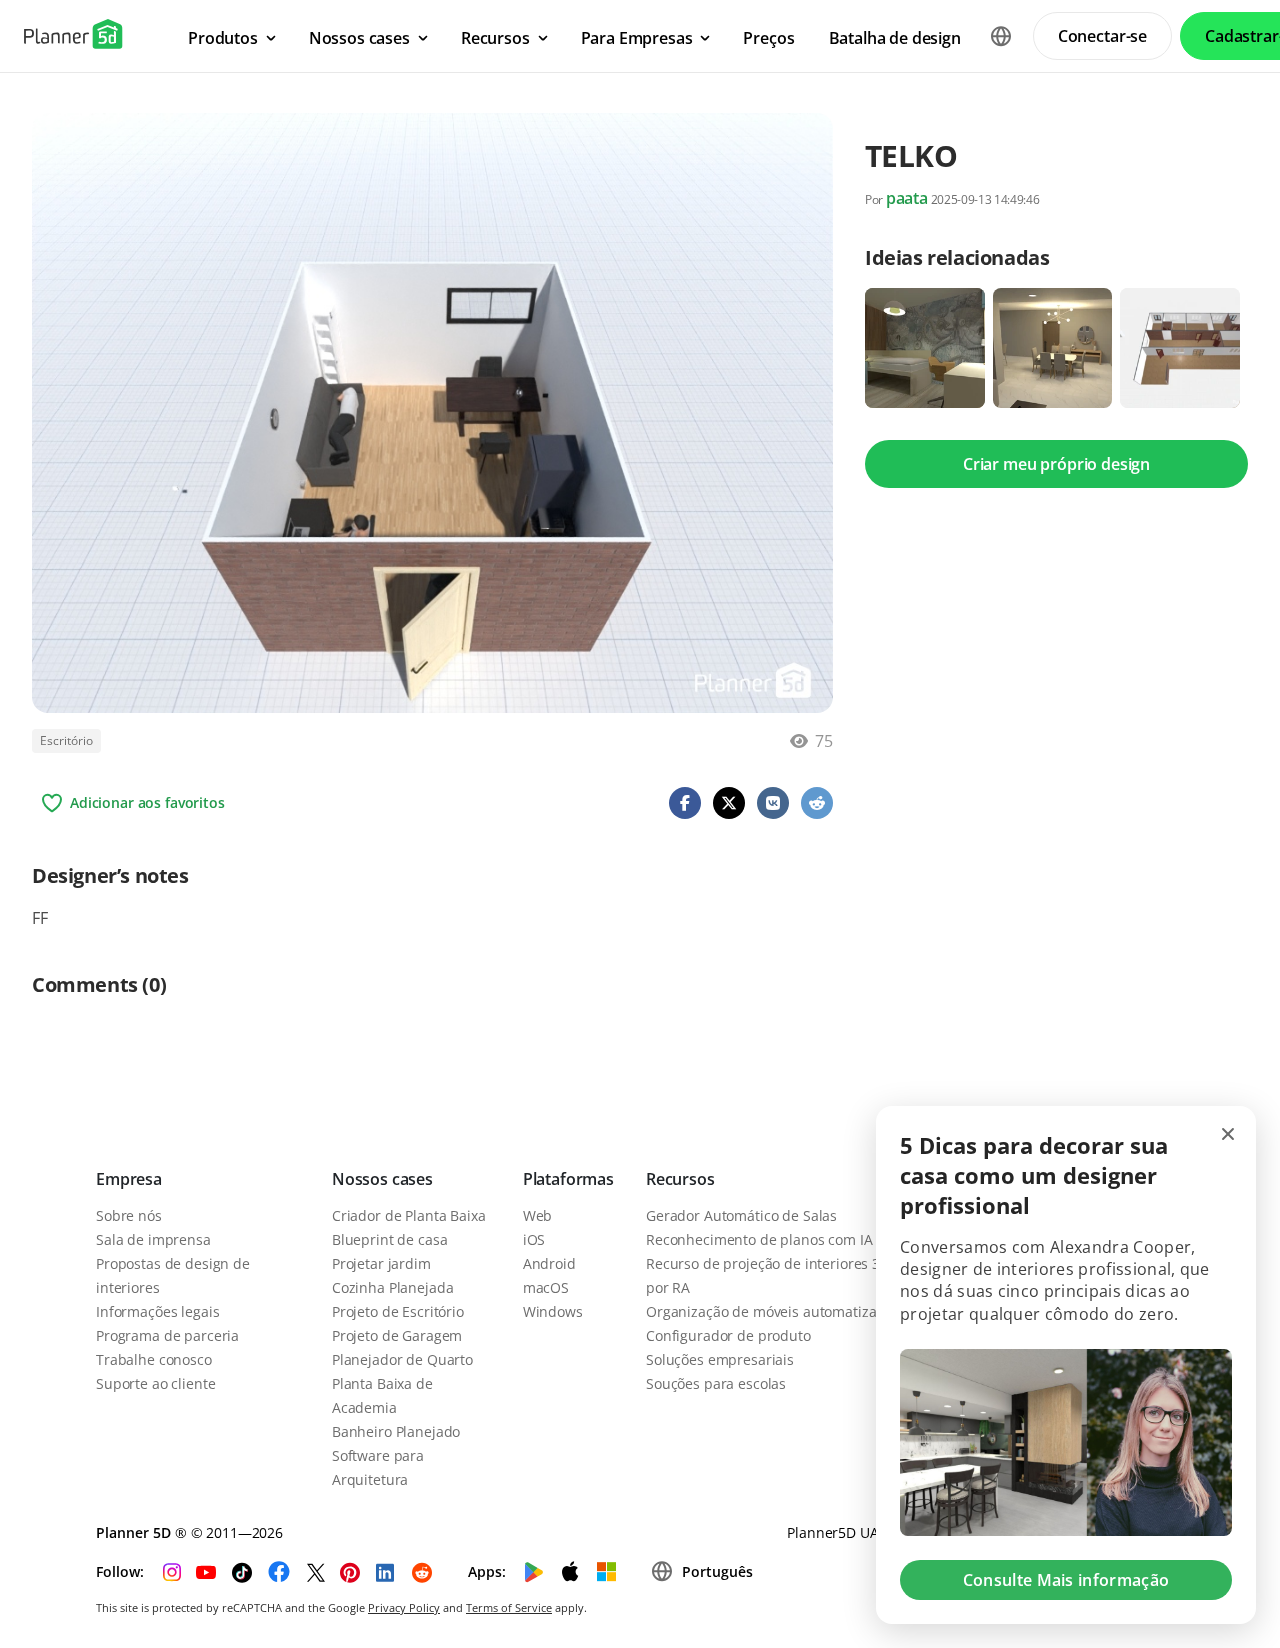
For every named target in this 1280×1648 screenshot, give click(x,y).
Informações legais (157, 1311)
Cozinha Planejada (393, 1287)
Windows (553, 1311)
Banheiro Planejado (396, 1431)
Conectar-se (1102, 36)
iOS (534, 1239)
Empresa (129, 1179)
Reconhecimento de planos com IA (759, 1239)
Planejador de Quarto (402, 1359)
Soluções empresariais (720, 1359)
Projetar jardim (381, 1263)
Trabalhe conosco (154, 1359)
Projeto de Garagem (397, 1335)
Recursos (680, 1179)
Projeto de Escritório (398, 1311)
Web (538, 1215)
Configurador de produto (728, 1335)
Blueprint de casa (390, 1239)
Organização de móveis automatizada (769, 1311)
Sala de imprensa (153, 1239)
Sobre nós (129, 1215)
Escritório (66, 740)
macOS (546, 1287)
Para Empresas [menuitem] (637, 38)
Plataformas (568, 1179)
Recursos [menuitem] (495, 38)
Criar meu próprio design (1056, 464)
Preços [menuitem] (768, 38)
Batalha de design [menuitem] (895, 38)
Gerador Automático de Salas (741, 1215)
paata (907, 198)
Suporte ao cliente (155, 1383)
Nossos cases (382, 1179)
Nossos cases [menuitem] (359, 38)
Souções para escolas (716, 1383)
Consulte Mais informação (1066, 1580)
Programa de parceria (167, 1335)
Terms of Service (509, 1607)
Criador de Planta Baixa (409, 1215)
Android (549, 1263)
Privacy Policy (404, 1607)
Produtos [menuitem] (223, 38)
